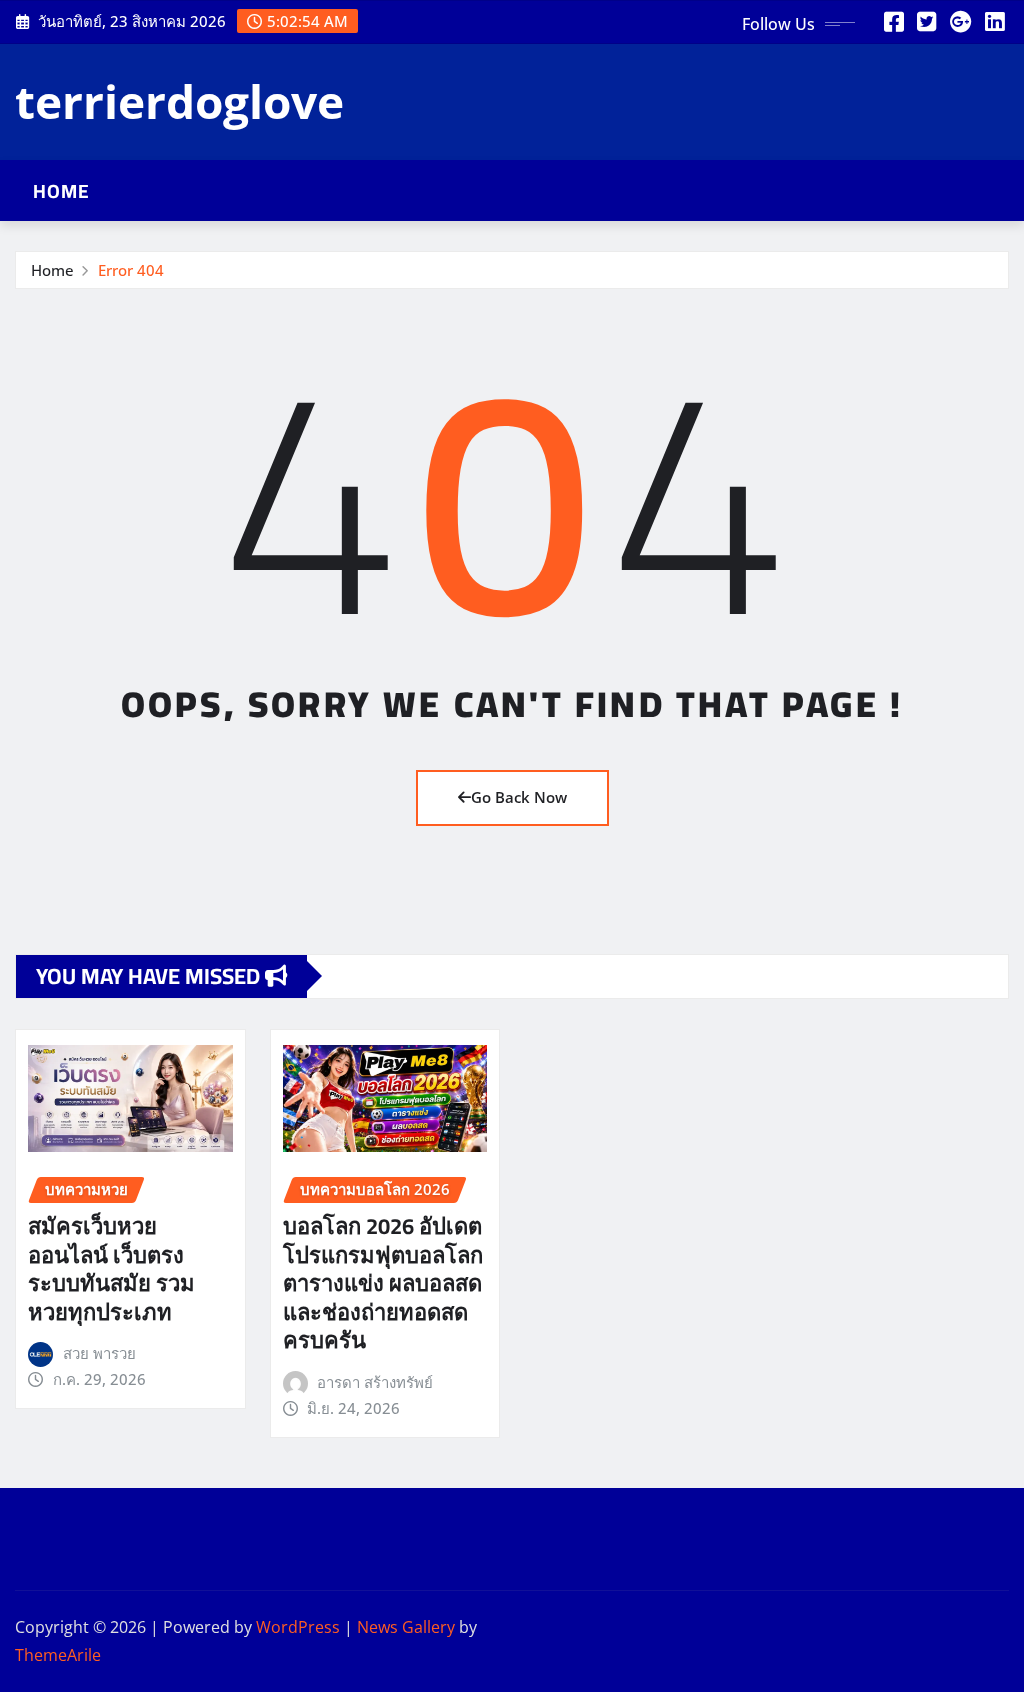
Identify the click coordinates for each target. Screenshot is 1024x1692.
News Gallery (406, 1627)
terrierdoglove (179, 101)
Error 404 (131, 270)
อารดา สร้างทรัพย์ (375, 1382)
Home (61, 191)
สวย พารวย (99, 1353)
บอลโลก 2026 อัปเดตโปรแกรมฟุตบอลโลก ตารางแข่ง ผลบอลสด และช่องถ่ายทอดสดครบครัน (383, 1283)
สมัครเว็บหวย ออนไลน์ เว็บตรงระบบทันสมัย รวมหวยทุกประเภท (111, 1269)
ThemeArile (58, 1655)
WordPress (298, 1627)
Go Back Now (519, 797)
